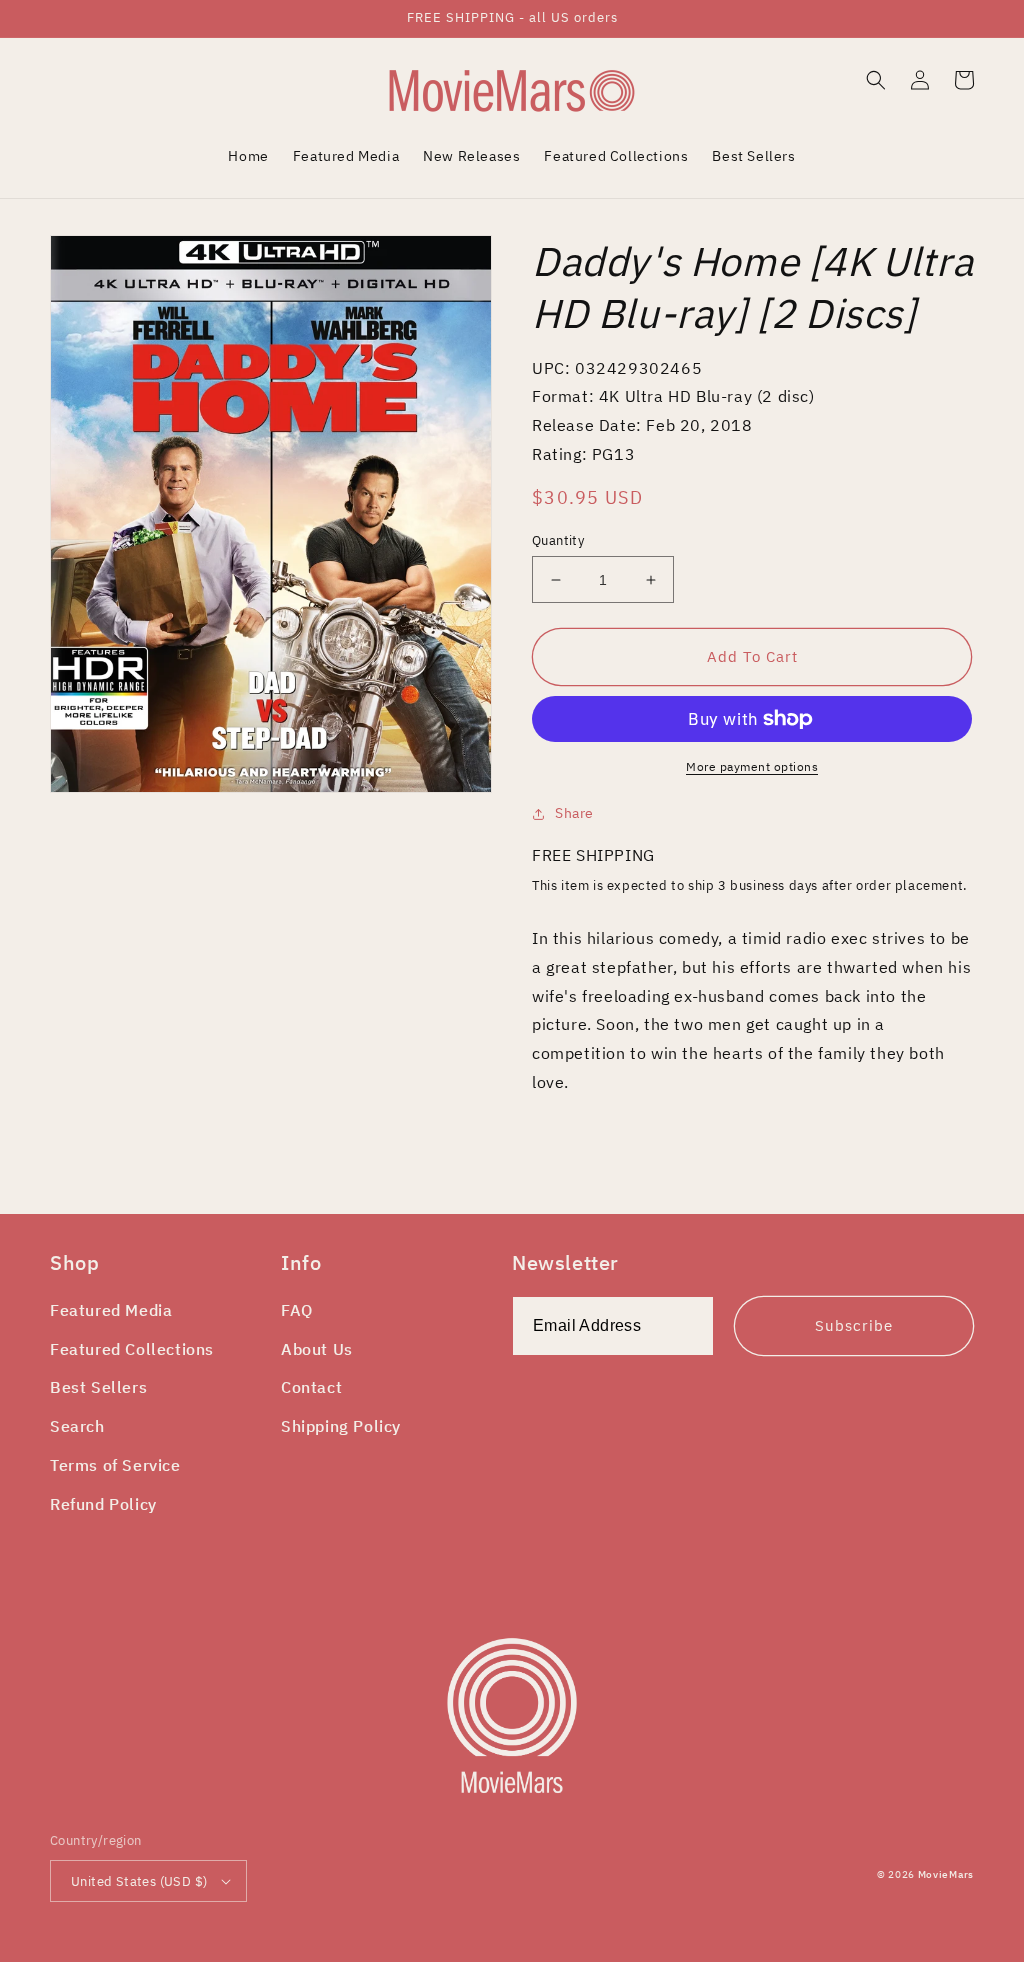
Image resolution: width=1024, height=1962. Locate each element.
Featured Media (111, 1310)
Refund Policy (103, 1504)
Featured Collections (132, 1349)
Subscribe (854, 1325)
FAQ (297, 1310)
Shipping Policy (341, 1426)
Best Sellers (98, 1387)
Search (77, 1426)
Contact (311, 1387)
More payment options (752, 766)
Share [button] (574, 813)
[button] (876, 80)
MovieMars (946, 1874)
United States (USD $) (139, 1881)
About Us (317, 1349)
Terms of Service (115, 1465)
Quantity (558, 540)
